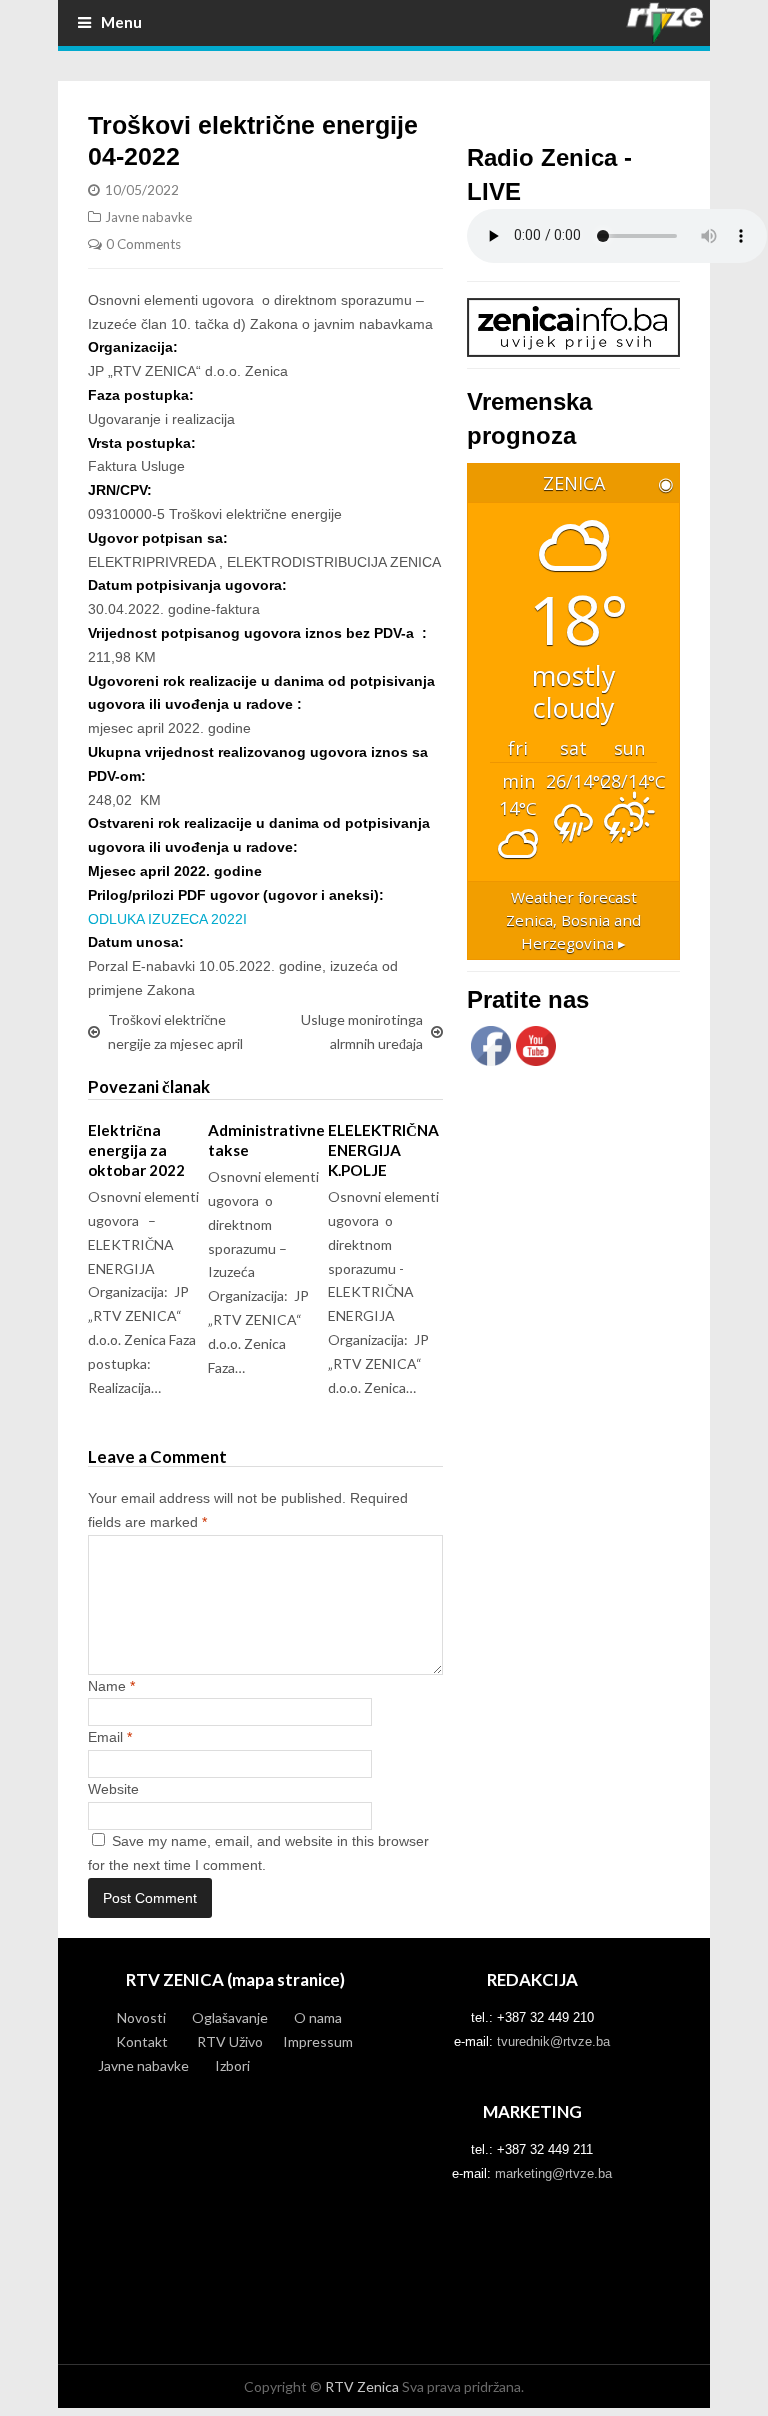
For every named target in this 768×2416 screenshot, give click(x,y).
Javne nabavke (148, 217)
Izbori (232, 2065)
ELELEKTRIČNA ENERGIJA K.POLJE (383, 1150)
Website (113, 1789)
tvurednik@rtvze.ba (553, 2041)
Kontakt (142, 2041)
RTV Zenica (362, 2386)
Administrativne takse (266, 1140)
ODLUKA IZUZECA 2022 (165, 919)
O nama (318, 2017)
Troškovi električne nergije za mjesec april (175, 1031)
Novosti (141, 2017)
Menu (121, 22)
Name (111, 1686)
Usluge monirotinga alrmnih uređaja (362, 1031)
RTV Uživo (230, 2041)
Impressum (318, 2041)
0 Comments (143, 244)
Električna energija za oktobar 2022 (136, 1150)
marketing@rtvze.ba (553, 2173)
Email (110, 1737)
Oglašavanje (230, 2017)
